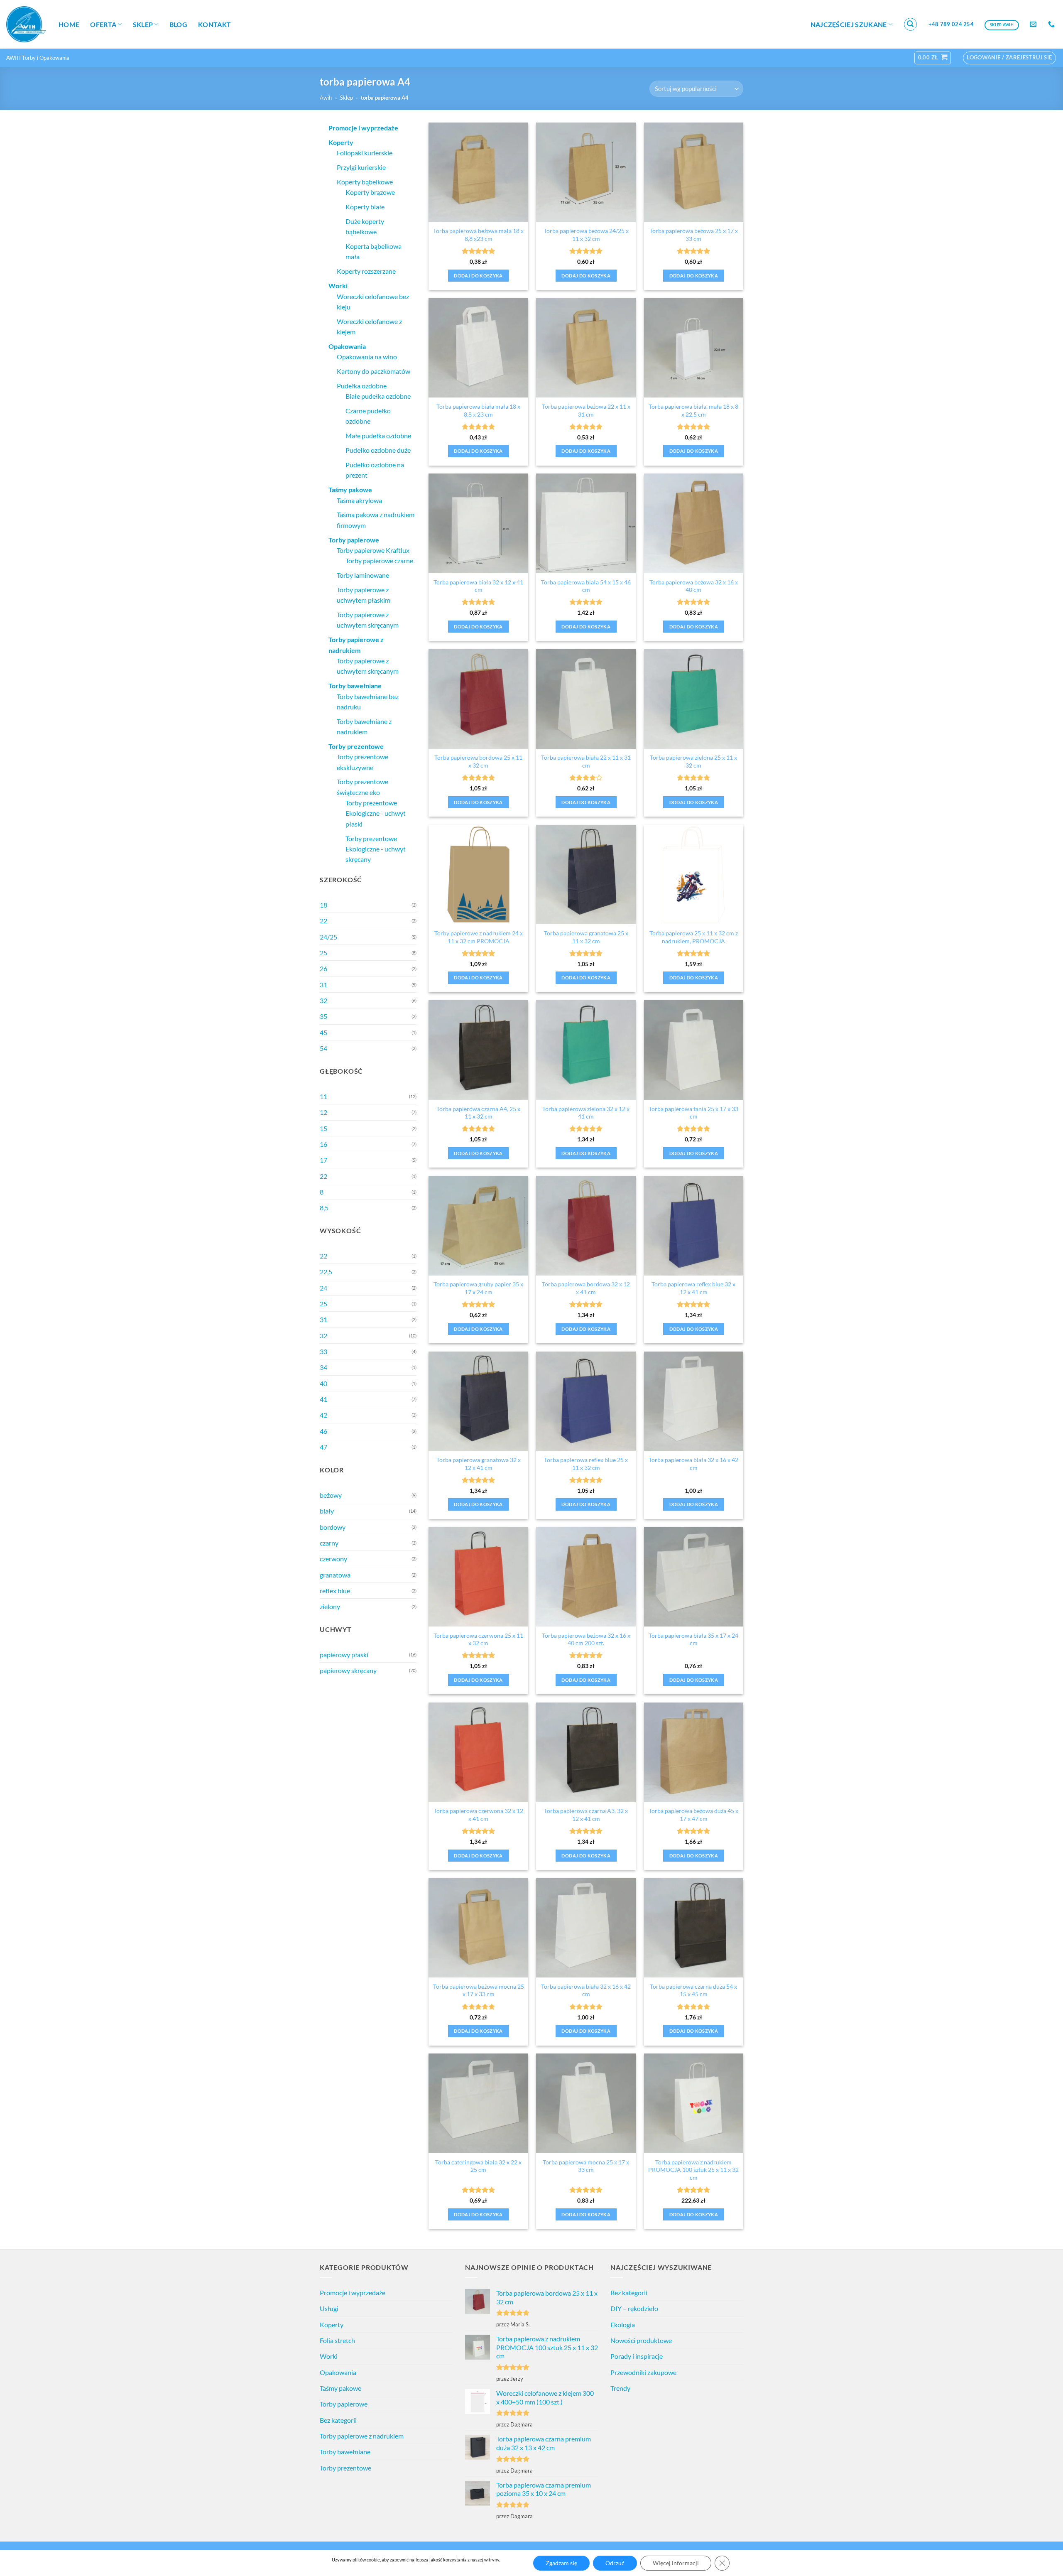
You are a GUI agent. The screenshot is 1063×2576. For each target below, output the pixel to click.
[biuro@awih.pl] (1034, 24)
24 (323, 1288)
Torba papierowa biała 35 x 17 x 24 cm (693, 1639)
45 (323, 1032)
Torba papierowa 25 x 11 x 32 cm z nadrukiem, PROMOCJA (694, 937)
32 (323, 1000)
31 (323, 985)
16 (323, 1144)
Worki (329, 2356)
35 (323, 1016)
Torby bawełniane (345, 2452)
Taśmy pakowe (340, 2388)
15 (323, 1128)
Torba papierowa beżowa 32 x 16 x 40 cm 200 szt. (586, 1639)
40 (323, 1383)
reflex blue (335, 1591)
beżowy (331, 1495)
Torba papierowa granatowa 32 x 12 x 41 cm (479, 1464)
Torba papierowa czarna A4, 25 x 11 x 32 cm (478, 1113)
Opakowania (338, 2372)
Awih (326, 98)
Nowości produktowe (641, 2340)
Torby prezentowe (345, 2468)
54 (323, 1048)
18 (323, 905)
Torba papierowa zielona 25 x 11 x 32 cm (693, 761)
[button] (911, 25)
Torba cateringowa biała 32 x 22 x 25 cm (478, 2166)
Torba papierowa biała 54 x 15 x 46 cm (586, 586)
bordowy (333, 1527)
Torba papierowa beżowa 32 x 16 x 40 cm (694, 586)
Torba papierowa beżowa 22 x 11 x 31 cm (586, 410)
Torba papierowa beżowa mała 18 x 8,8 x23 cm (478, 235)
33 (323, 1351)
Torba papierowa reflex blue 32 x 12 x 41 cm (693, 1288)
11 (323, 1096)
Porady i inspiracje (637, 2356)
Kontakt (214, 24)
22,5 (326, 1272)
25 (323, 953)
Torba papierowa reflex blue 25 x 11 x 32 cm (586, 1464)
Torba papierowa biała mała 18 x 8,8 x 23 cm (478, 410)
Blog (178, 24)
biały (327, 1511)
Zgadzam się (561, 2563)
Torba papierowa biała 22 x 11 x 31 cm (586, 761)
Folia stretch (337, 2340)
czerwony (333, 1559)
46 (323, 1431)
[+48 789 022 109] (1052, 24)
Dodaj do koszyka (478, 276)
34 (323, 1367)
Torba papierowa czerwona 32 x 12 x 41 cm (478, 1815)
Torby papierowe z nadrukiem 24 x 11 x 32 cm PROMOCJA (479, 937)
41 (323, 1399)
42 (323, 1415)
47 (323, 1447)
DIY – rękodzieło (634, 2308)
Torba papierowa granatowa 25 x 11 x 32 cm (586, 937)
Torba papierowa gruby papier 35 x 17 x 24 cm (478, 1288)
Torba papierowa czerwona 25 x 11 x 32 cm (478, 1639)
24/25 (328, 937)
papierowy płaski (344, 1655)
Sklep (143, 24)
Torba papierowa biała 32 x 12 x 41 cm (478, 586)
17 (323, 1160)
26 (323, 968)
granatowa (335, 1575)
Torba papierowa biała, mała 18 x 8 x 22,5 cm (693, 410)
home (69, 24)
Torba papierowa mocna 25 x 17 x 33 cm (586, 2166)
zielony (330, 1606)
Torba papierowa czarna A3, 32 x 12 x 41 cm (586, 1815)
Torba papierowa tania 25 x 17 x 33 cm (693, 1113)
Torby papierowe (344, 2404)
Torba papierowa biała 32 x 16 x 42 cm (693, 1464)
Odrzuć (615, 2563)
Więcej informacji (676, 2563)
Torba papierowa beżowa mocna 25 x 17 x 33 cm (479, 1990)
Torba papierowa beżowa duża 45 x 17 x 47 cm (693, 1815)
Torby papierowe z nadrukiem (362, 2436)
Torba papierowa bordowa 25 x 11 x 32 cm (478, 761)
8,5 (324, 1208)
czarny (329, 1543)
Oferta (103, 24)
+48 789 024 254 (951, 24)
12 (323, 1112)
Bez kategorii (338, 2420)
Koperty (332, 2325)
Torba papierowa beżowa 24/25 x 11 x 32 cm (586, 235)
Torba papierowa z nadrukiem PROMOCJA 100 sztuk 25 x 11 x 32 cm (693, 2170)
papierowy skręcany (348, 1670)
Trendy (620, 2388)
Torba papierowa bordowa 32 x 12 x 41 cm (586, 1288)
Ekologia (623, 2325)
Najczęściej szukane (849, 24)
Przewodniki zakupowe (643, 2372)
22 (323, 921)
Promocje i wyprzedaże (353, 2293)
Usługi (329, 2308)
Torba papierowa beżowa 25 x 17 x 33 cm (694, 235)
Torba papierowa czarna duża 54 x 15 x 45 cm (693, 1990)
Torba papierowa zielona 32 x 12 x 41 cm (586, 1113)
